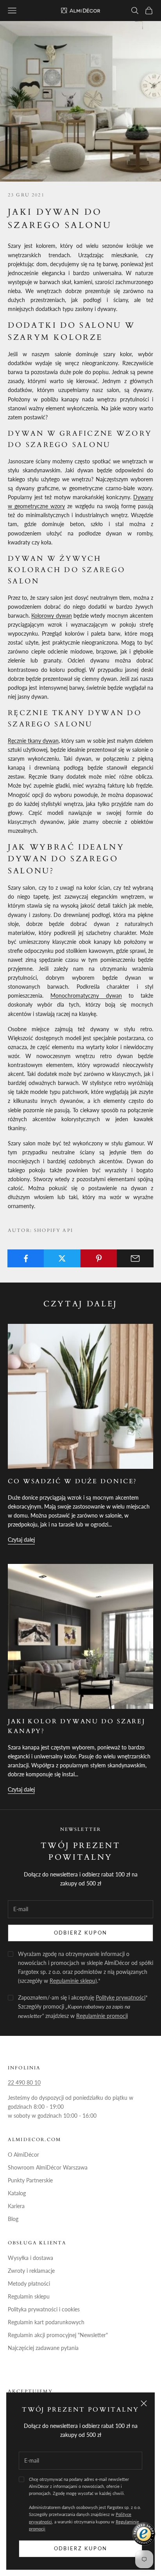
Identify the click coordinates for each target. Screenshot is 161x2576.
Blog (13, 2219)
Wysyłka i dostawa (30, 2258)
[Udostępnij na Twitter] (62, 1258)
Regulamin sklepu (29, 2296)
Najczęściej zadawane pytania (43, 2348)
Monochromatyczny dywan (86, 996)
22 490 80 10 (24, 2082)
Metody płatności (29, 2284)
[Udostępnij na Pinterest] (99, 1258)
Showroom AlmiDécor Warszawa (48, 2167)
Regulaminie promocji (102, 2016)
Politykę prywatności (121, 1997)
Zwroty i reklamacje (31, 2271)
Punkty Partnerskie (30, 2180)
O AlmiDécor (23, 2155)
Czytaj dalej (21, 1540)
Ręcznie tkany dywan (33, 741)
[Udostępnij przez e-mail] (135, 1258)
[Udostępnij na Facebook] (26, 1258)
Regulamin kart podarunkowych (46, 2322)
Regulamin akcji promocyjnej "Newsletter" (58, 2335)
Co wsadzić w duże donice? (72, 1481)
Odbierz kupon (80, 2548)
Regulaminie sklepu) (73, 1981)
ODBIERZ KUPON (80, 1933)
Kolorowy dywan (51, 616)
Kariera (16, 2206)
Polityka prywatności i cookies (44, 2309)
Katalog (17, 2193)
